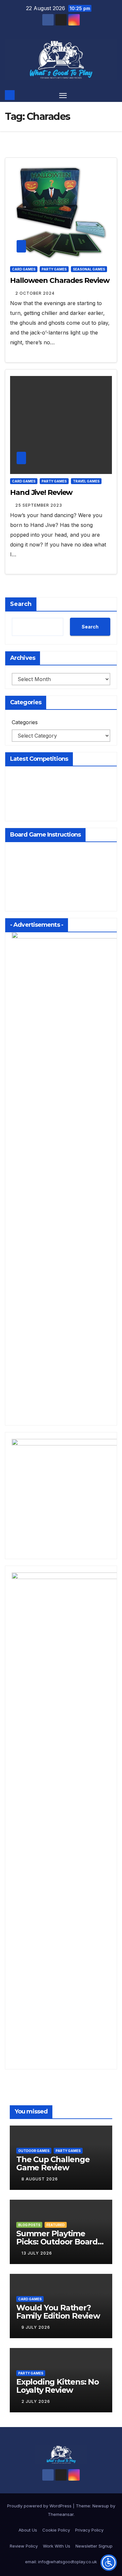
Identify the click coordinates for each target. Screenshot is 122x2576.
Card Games (24, 269)
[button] (113, 95)
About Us (28, 2530)
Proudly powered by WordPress (40, 2506)
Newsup (101, 2506)
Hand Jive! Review (41, 492)
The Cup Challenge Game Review (53, 2163)
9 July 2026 (36, 2327)
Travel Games (86, 481)
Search (21, 604)
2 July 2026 (36, 2401)
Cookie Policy (56, 2530)
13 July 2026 (37, 2253)
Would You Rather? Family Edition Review (58, 2312)
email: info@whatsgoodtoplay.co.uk (61, 2562)
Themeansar (61, 2514)
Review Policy (24, 2546)
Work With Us (57, 2546)
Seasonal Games (89, 269)
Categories (25, 722)
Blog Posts (29, 2225)
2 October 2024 (35, 293)
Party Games (54, 269)
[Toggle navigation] (63, 95)
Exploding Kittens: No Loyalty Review (58, 2386)
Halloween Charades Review (60, 280)
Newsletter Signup (94, 2546)
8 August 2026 (40, 2179)
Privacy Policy (89, 2530)
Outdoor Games (34, 2151)
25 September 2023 (39, 505)
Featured (56, 2225)
